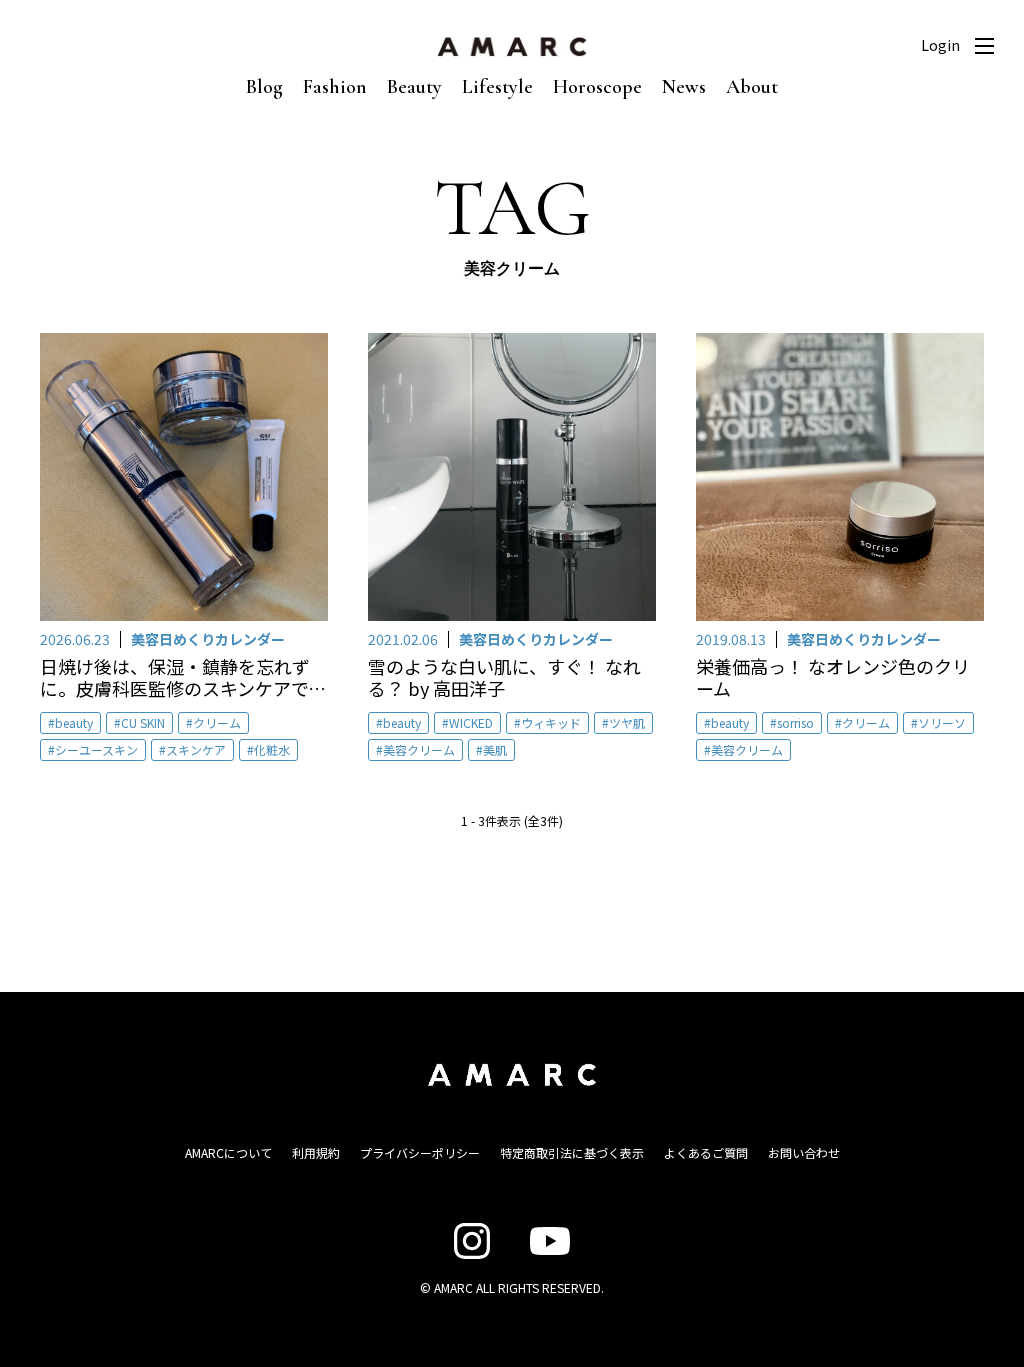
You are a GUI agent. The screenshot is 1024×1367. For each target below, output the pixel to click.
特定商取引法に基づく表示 (572, 1152)
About (752, 87)
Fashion (335, 87)
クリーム (217, 722)
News (684, 87)
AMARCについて (228, 1152)
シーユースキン (96, 749)
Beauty (414, 87)
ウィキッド (551, 722)
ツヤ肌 (627, 722)
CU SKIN (143, 722)
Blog (264, 87)
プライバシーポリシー (420, 1152)
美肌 (495, 749)
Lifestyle (497, 87)
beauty (74, 722)
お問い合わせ (804, 1152)
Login (940, 45)
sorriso (795, 722)
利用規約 (316, 1152)
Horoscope (597, 87)
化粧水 (272, 749)
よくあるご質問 (706, 1152)
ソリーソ (942, 722)
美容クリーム (419, 749)
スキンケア (196, 749)
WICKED (471, 722)
